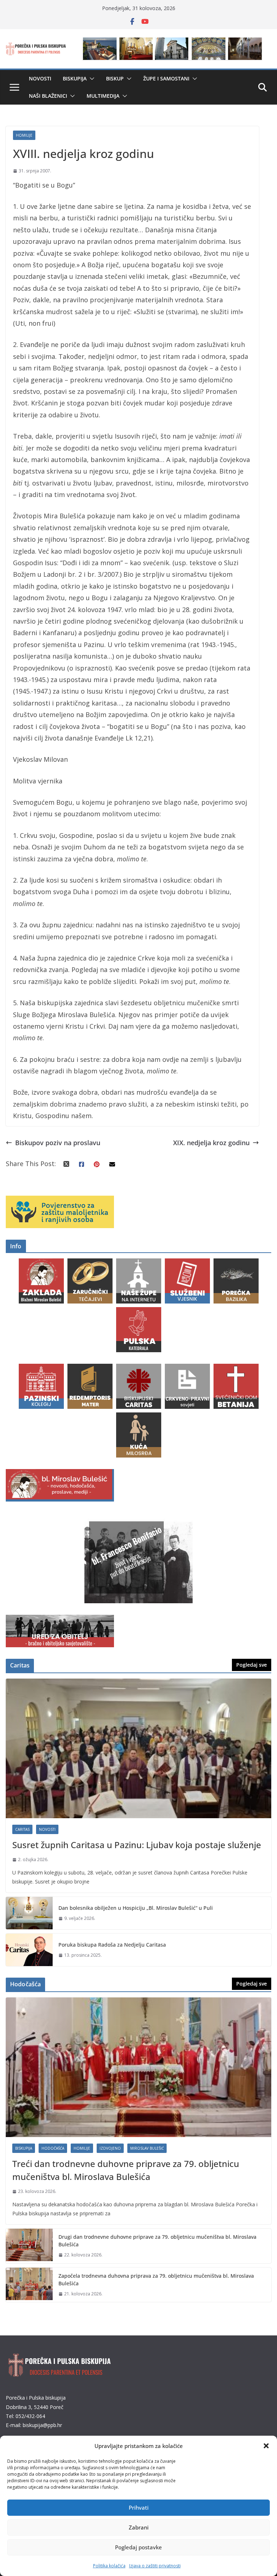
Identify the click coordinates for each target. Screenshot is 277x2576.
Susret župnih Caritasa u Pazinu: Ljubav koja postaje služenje (137, 1845)
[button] (266, 2446)
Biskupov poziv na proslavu (58, 1143)
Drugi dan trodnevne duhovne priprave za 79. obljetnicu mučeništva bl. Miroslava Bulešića (157, 2241)
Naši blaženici (48, 96)
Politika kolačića (109, 2566)
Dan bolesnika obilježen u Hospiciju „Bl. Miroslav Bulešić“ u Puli (136, 1908)
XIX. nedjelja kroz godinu (211, 1143)
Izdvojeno (110, 2148)
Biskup (115, 78)
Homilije (24, 135)
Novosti (40, 78)
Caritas (22, 1829)
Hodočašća (53, 2148)
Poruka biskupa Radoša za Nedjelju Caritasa (112, 1945)
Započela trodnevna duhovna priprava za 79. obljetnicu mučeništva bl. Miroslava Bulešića (156, 2280)
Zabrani (139, 2527)
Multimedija (103, 96)
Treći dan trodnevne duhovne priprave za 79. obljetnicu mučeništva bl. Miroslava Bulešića (126, 2170)
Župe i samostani (166, 78)
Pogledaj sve (252, 1665)
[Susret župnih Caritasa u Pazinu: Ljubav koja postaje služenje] (138, 1748)
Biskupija (75, 78)
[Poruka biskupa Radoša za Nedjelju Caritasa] (29, 1950)
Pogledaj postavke (138, 2547)
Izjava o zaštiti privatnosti (155, 2566)
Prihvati (139, 2507)
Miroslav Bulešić (147, 2148)
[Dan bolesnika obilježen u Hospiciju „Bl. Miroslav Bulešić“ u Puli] (29, 1913)
